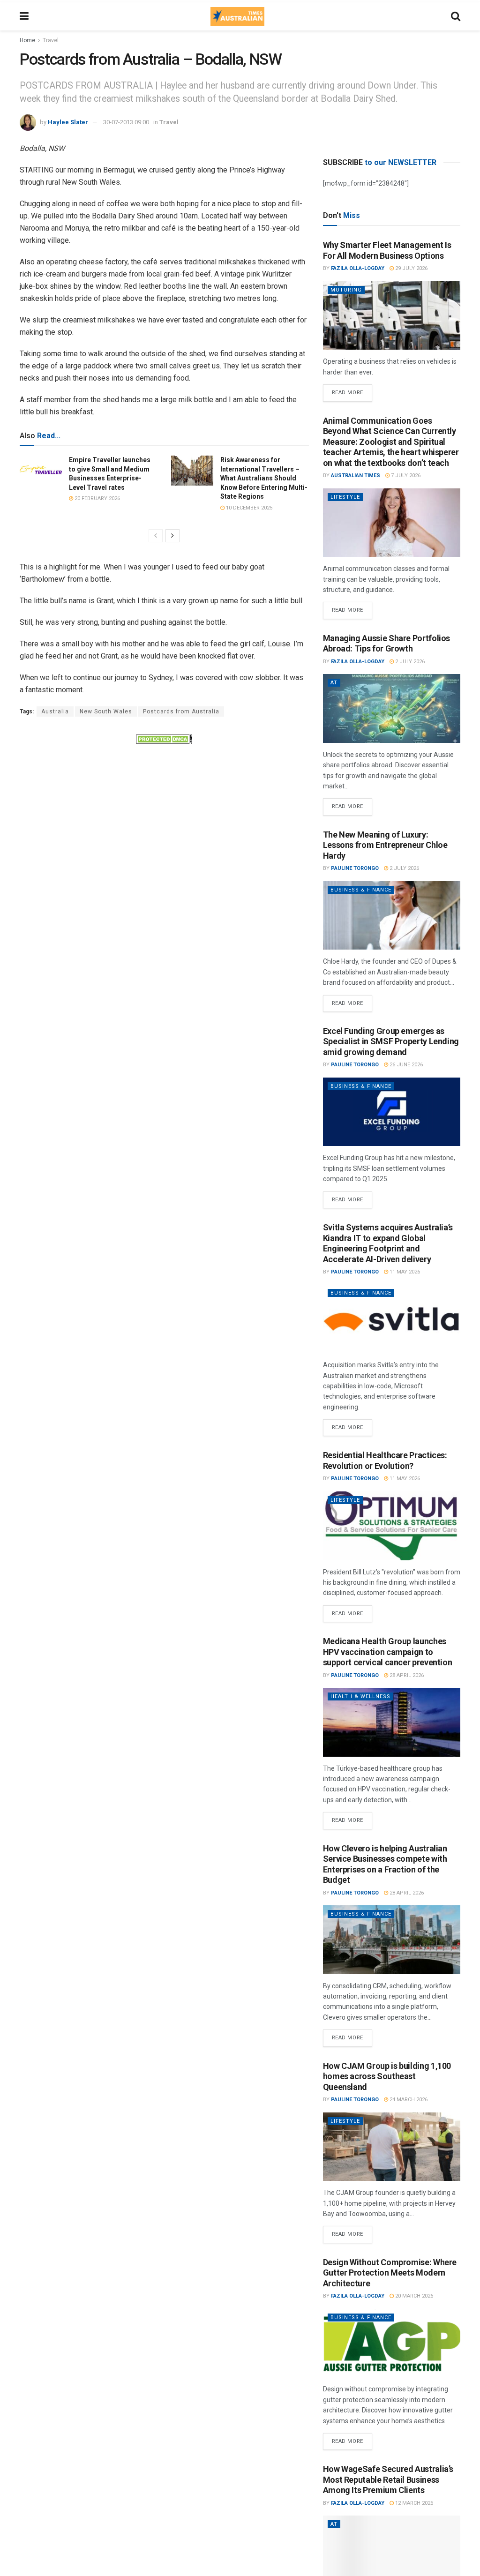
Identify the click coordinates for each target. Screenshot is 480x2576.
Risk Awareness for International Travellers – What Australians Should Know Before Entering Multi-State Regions (264, 478)
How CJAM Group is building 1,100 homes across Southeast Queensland (387, 2076)
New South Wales (106, 711)
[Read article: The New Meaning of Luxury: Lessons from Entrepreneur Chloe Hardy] (392, 916)
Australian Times (356, 476)
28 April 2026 (406, 1675)
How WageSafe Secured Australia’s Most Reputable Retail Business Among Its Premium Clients (388, 2479)
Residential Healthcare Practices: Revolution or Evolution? (385, 1460)
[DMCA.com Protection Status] (164, 738)
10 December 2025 (248, 508)
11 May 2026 (404, 1272)
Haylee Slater (68, 122)
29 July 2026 (411, 268)
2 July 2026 (409, 662)
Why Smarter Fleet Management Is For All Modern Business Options (387, 250)
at (334, 683)
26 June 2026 (405, 1065)
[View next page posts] (172, 536)
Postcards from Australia (181, 711)
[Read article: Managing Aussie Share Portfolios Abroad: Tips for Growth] (392, 708)
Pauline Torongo (355, 868)
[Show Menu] (24, 16)
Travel (51, 40)
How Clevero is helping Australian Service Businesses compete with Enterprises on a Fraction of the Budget (385, 1864)
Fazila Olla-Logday (358, 268)
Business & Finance (361, 890)
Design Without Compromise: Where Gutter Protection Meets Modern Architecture (390, 2273)
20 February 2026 (97, 498)
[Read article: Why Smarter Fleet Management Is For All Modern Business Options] (392, 316)
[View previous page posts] (156, 536)
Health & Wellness (360, 1696)
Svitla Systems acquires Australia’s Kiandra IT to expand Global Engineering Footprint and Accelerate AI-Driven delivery (388, 1243)
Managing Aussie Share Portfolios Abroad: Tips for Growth (386, 644)
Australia (55, 711)
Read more (352, 390)
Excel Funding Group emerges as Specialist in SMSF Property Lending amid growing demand (391, 1041)
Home (27, 40)
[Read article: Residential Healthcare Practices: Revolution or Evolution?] (392, 1526)
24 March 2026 (408, 2100)
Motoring (346, 290)
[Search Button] (456, 16)
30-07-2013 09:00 (126, 122)
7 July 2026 (405, 476)
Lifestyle (345, 497)
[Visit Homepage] (237, 16)
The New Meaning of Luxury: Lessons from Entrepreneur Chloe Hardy (385, 845)
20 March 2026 (413, 2296)
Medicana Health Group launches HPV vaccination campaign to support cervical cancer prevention (388, 1652)
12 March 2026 (413, 2503)
